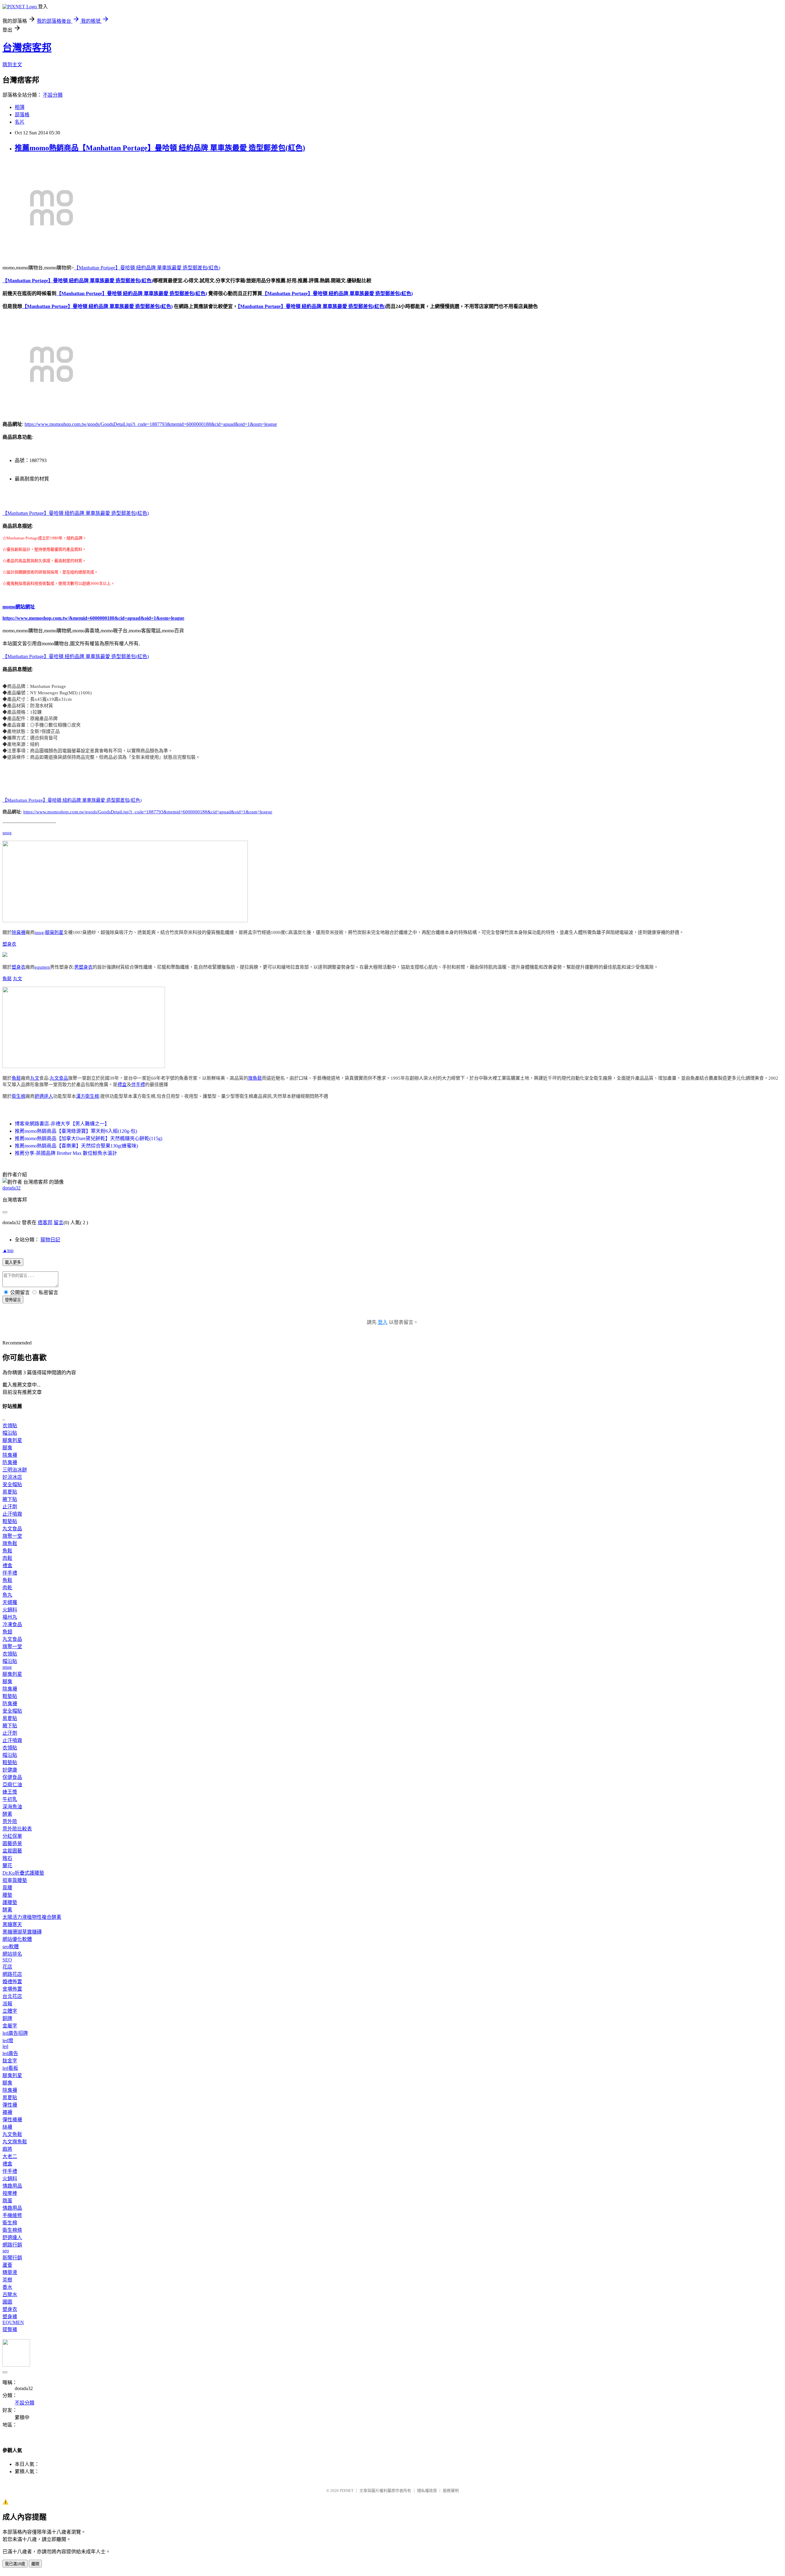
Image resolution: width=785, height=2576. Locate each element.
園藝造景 (12, 1843)
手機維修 (12, 2215)
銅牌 (7, 2018)
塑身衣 (9, 944)
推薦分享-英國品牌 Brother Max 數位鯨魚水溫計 (66, 1153)
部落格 (22, 115)
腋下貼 (10, 1499)
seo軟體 (11, 1947)
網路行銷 (12, 2245)
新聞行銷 (12, 2258)
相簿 (20, 107)
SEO (7, 1960)
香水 (7, 2287)
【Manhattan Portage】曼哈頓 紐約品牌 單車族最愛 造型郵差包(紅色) (147, 268)
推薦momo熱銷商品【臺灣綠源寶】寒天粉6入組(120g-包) (76, 1131)
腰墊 (7, 1895)
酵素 (7, 1814)
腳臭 (7, 1448)
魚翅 (7, 1632)
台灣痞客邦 (27, 48)
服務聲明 (451, 2491)
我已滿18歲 (15, 2564)
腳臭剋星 (54, 932)
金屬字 (10, 2026)
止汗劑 (10, 1507)
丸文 (17, 979)
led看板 (10, 2068)
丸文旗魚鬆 (15, 2142)
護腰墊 (10, 1902)
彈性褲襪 (12, 2120)
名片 (20, 122)
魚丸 (7, 1595)
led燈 (8, 2040)
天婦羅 (10, 1602)
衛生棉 (19, 1096)
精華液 (10, 2272)
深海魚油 (12, 1807)
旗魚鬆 (255, 1078)
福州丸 (10, 1617)
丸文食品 (59, 1078)
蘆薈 (7, 2265)
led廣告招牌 (15, 2033)
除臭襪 (19, 932)
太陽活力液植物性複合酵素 (32, 1917)
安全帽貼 (12, 1485)
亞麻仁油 (12, 1785)
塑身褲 (10, 2317)
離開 (35, 2564)
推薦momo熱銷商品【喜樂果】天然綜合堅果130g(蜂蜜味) (76, 1146)
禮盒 (122, 1085)
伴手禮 (138, 1085)
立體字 (10, 2011)
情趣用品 (12, 2186)
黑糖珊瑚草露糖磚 (22, 1932)
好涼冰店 (12, 1477)
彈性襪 (10, 2105)
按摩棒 (10, 2193)
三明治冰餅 (15, 1470)
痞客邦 (45, 1222)
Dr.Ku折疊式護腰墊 (23, 1873)
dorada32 (11, 1188)
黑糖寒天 (12, 1924)
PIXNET (347, 2491)
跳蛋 (7, 2201)
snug (7, 833)
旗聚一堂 (12, 1536)
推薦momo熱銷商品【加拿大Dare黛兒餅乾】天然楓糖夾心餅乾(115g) (88, 1138)
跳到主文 (12, 65)
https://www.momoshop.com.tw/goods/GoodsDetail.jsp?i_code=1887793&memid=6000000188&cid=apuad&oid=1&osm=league (151, 424)
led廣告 (10, 2053)
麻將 (7, 2149)
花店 (7, 1967)
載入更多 (13, 1262)
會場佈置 (12, 1989)
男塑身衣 (83, 967)
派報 (7, 2004)
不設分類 (53, 95)
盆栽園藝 (12, 1851)
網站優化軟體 (17, 1939)
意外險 (10, 1821)
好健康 (10, 1770)
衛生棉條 (12, 2230)
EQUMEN (13, 2322)
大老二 (10, 2156)
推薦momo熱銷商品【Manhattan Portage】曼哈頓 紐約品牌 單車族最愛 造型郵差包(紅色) (160, 148)
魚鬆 (7, 979)
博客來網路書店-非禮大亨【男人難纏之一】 (62, 1124)
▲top (8, 1250)
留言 (59, 1222)
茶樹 (7, 2280)
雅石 (7, 1858)
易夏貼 (10, 1492)
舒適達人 (44, 1096)
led (5, 2046)
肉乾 (7, 1588)
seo (6, 2251)
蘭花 (7, 1866)
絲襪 (7, 2127)
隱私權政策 (427, 2491)
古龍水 (10, 2294)
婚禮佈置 (12, 1982)
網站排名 (12, 1954)
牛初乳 (10, 1799)
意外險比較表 (17, 1829)
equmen (42, 967)
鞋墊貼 (10, 1521)
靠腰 (7, 1888)
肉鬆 (7, 1558)
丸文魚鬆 (12, 2134)
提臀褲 (10, 2329)
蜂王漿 (10, 1792)
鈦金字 (10, 2061)
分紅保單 (12, 1836)
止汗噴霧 (12, 1514)
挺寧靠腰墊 (15, 1880)
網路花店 (12, 1974)
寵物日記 (50, 1240)
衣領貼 (10, 1426)
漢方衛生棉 (88, 1096)
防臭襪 (10, 1462)
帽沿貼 (10, 1433)
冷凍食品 (12, 1624)
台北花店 (12, 1996)
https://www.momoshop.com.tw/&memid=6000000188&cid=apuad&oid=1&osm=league (93, 618)
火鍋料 (10, 1610)
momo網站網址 (19, 607)
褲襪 (7, 2112)
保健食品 (12, 1777)
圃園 (7, 2302)
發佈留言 (13, 1300)
